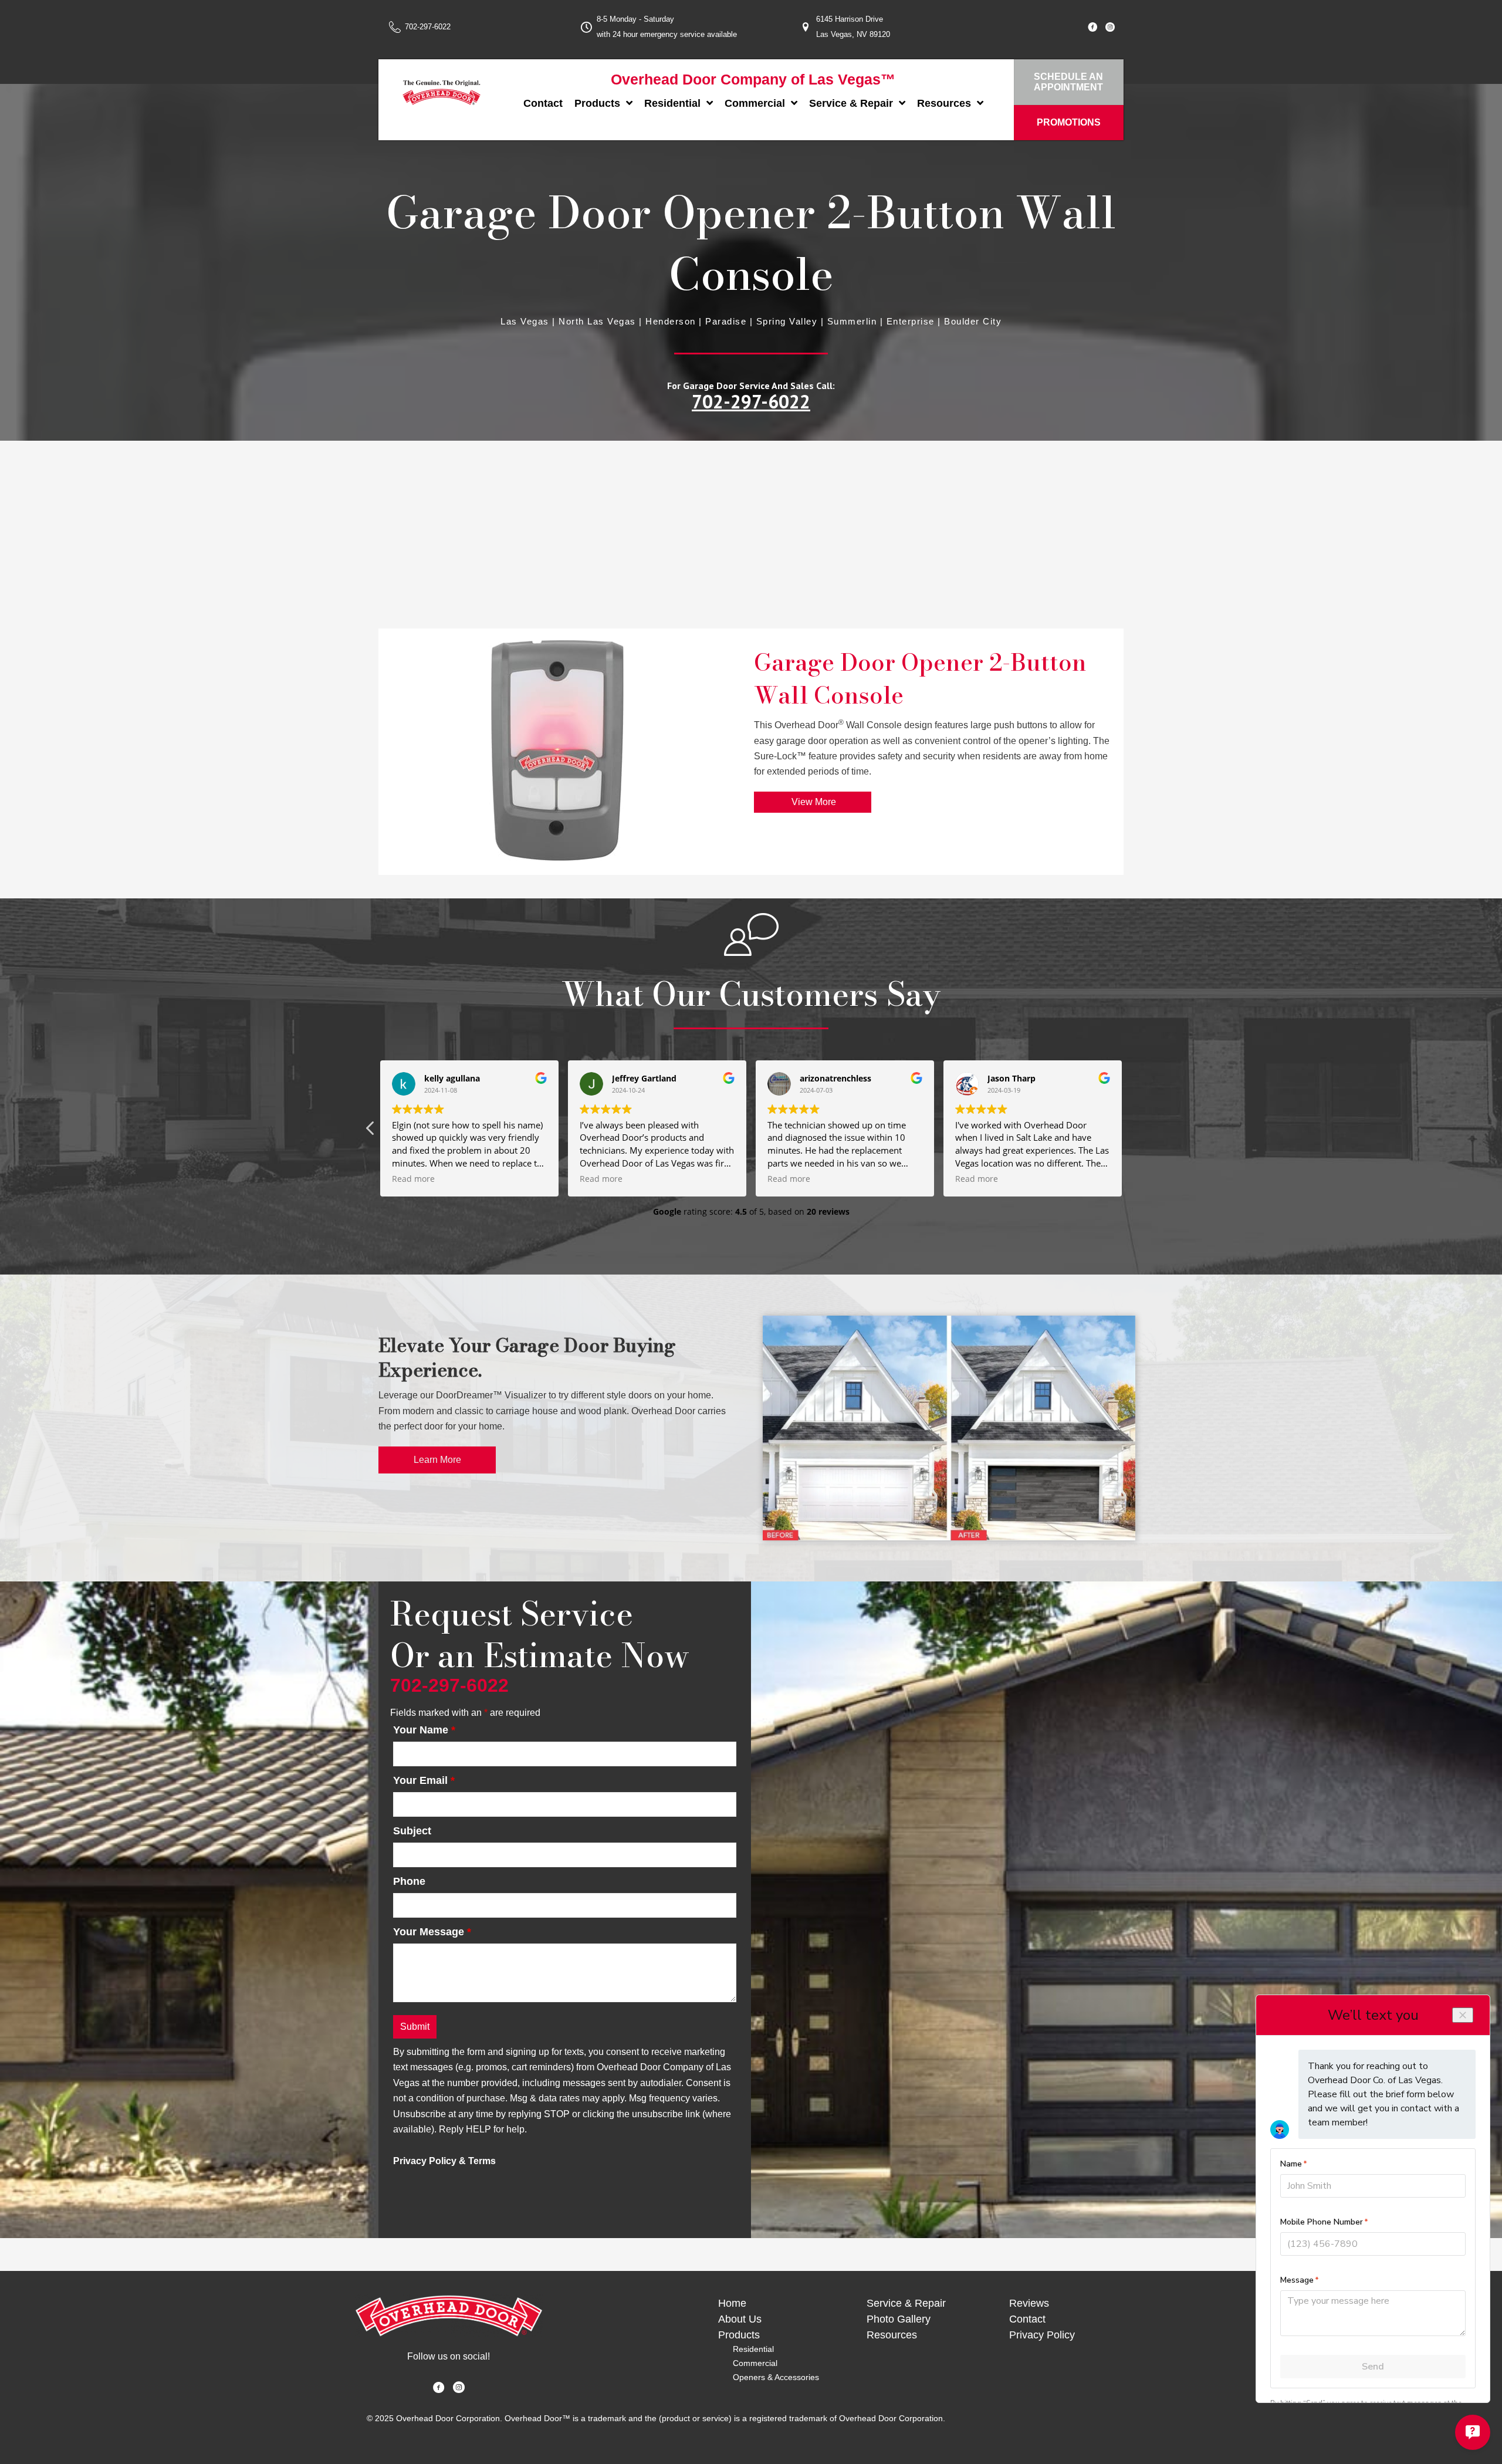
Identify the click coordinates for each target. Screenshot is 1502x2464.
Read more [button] (413, 1179)
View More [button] (813, 802)
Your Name (424, 1730)
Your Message (432, 1932)
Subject (412, 1831)
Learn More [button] (437, 1460)
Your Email (424, 1780)
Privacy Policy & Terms (444, 2161)
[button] (1131, 1131)
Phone (409, 1881)
